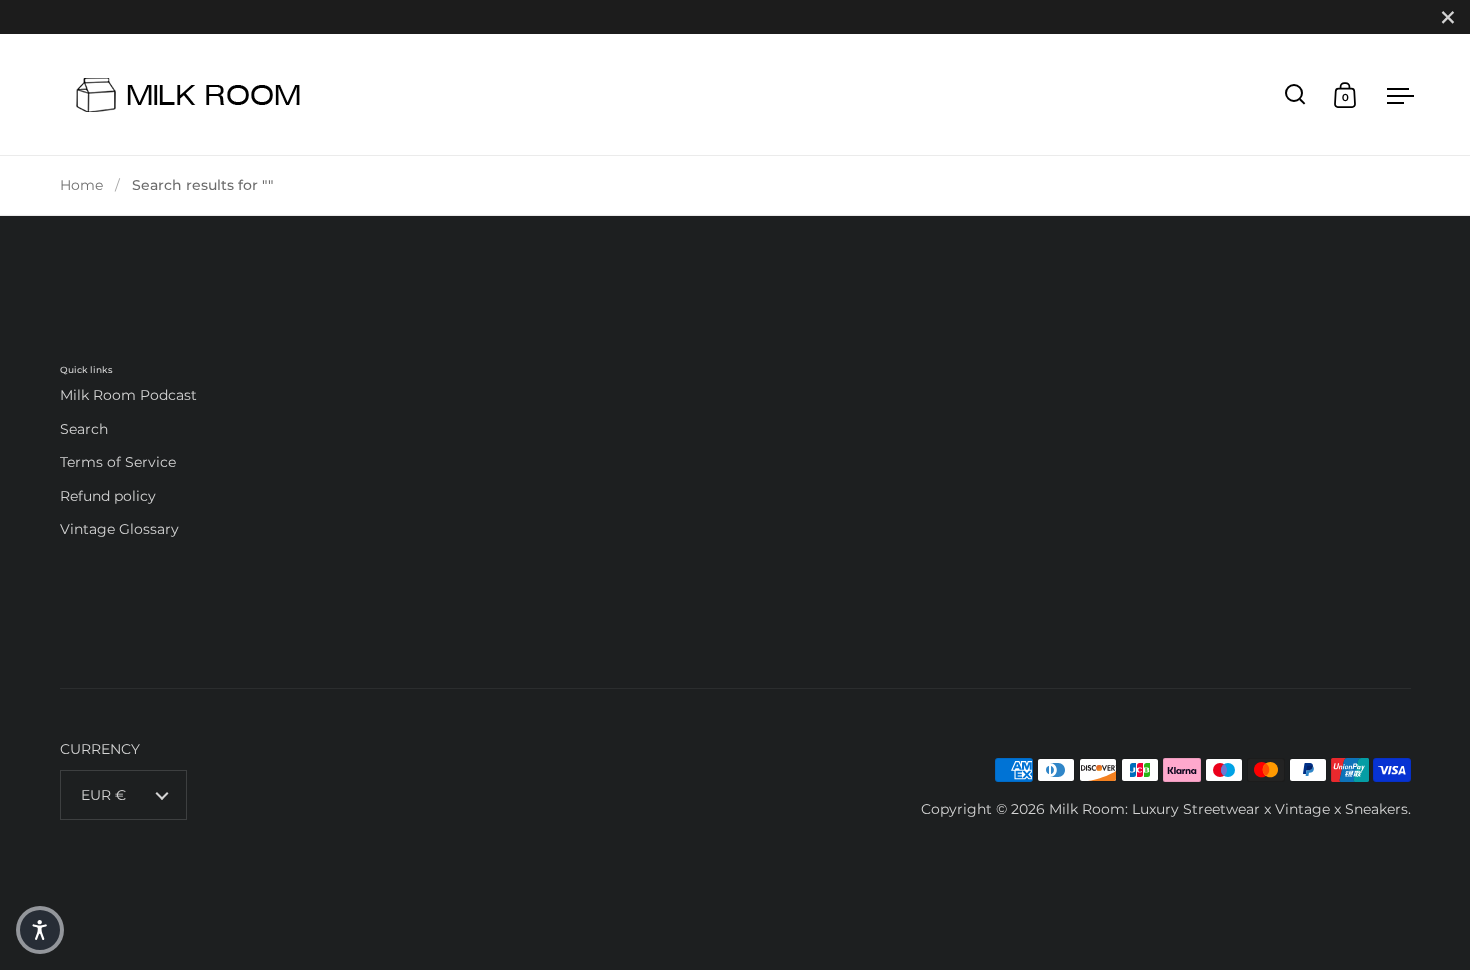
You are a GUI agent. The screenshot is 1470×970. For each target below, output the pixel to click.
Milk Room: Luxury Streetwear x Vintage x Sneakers (1228, 809)
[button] (40, 930)
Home (81, 185)
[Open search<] (1295, 94)
